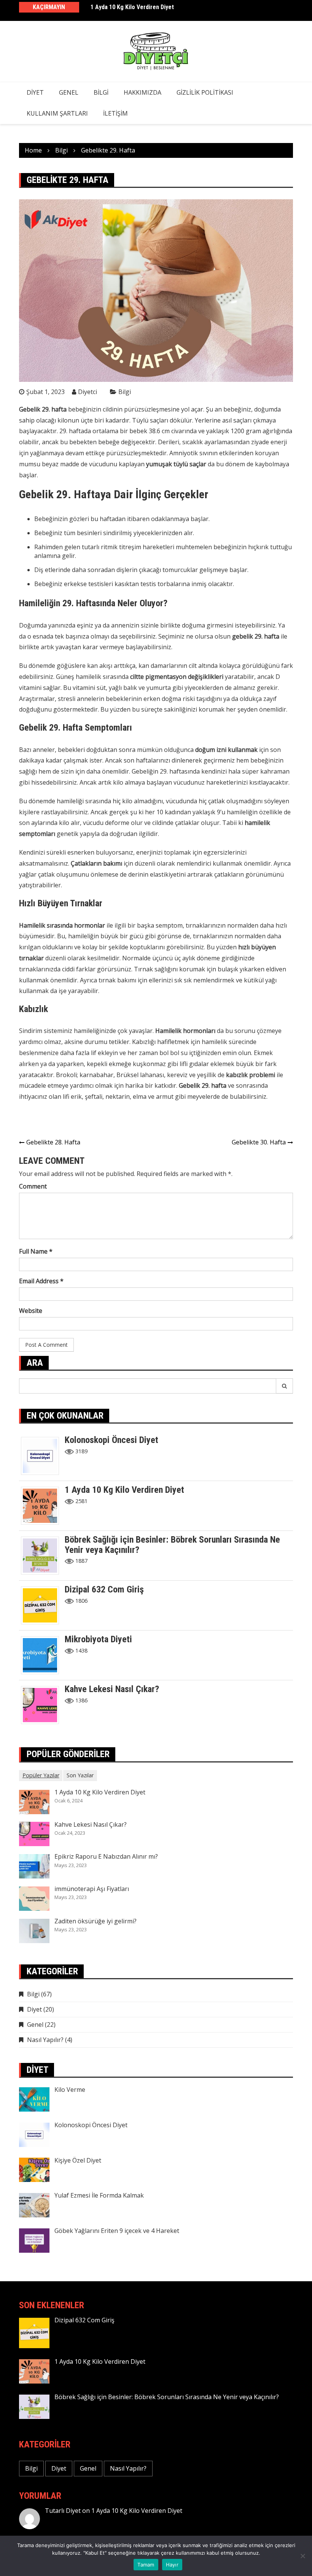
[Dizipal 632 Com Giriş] (43, 1605)
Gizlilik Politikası (205, 92)
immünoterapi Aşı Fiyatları (92, 1889)
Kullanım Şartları (57, 113)
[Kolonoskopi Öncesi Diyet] (43, 1456)
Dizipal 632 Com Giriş (104, 1589)
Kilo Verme (70, 2090)
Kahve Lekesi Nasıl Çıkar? (112, 1689)
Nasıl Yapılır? (45, 2040)
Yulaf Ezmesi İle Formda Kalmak (99, 2195)
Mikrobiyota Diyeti (98, 1639)
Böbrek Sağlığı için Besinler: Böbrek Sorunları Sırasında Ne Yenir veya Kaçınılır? (172, 1545)
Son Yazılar (80, 1775)
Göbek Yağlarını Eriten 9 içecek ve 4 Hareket (117, 2231)
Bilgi (101, 92)
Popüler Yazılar (41, 1775)
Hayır (172, 2565)
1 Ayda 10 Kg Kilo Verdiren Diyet (132, 7)
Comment (33, 1186)
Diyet (35, 92)
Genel (69, 92)
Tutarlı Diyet (63, 2511)
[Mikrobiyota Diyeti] (43, 1655)
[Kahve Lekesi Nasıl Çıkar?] (43, 1705)
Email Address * (41, 1281)
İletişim (115, 113)
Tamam (146, 2565)
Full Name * (36, 1251)
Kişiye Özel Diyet (78, 2160)
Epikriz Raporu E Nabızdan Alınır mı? (106, 1856)
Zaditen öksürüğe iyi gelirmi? (96, 1921)
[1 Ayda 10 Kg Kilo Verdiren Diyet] (43, 1505)
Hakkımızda (142, 92)
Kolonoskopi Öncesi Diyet (111, 1440)
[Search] (285, 1386)
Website (31, 1311)
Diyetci (88, 392)
